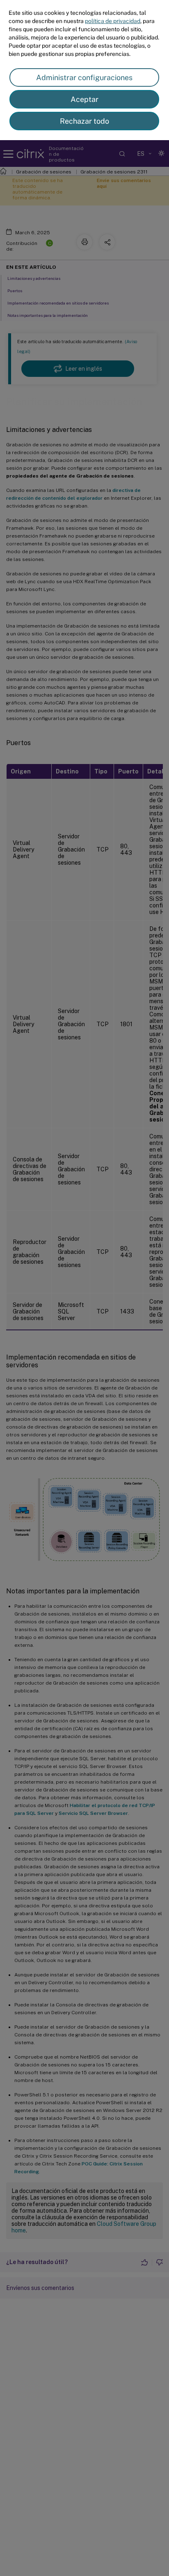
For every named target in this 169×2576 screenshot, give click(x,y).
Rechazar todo (84, 121)
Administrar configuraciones (84, 77)
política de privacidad (113, 21)
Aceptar (84, 99)
